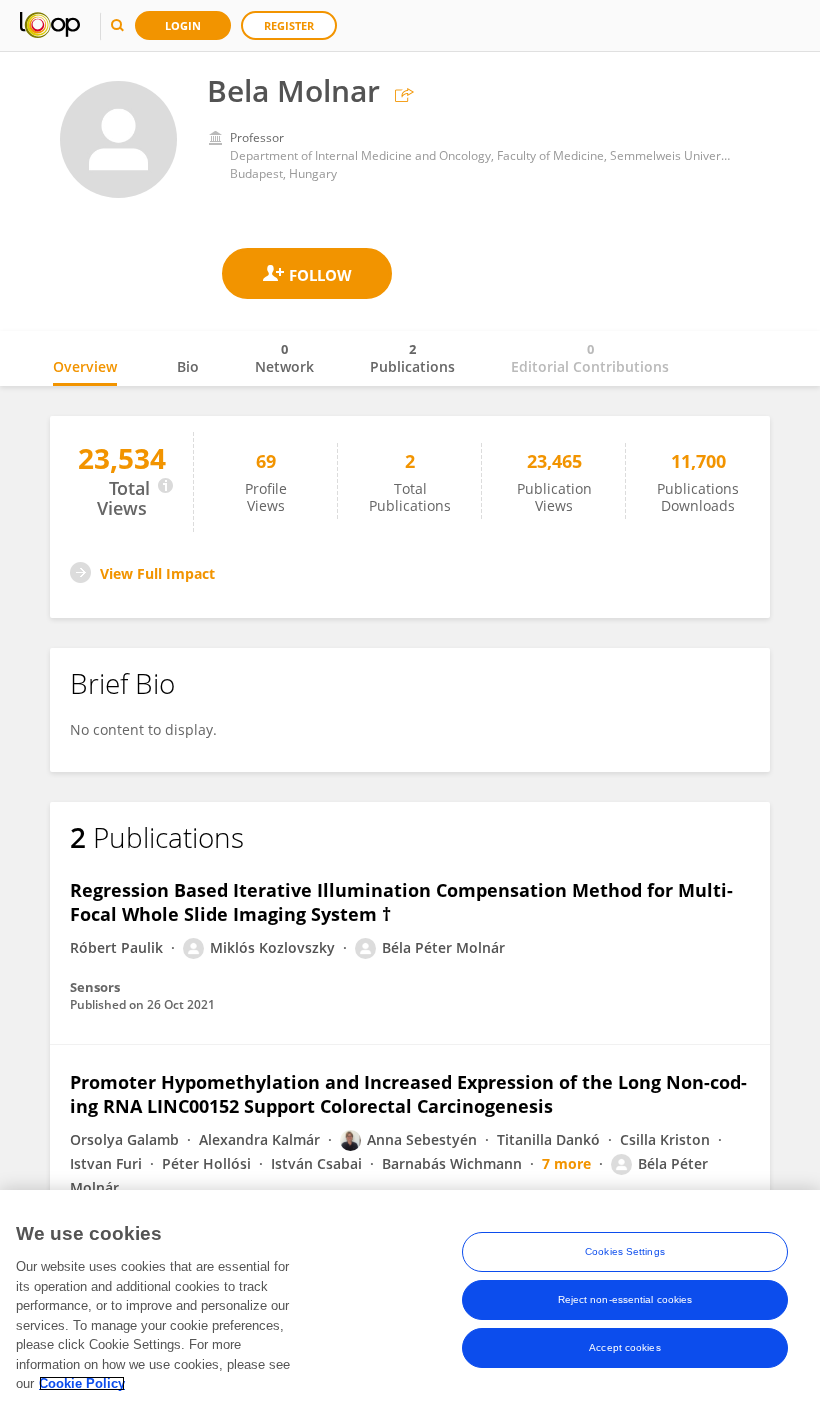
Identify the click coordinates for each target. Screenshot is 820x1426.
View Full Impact (157, 573)
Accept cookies (624, 1347)
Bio (188, 366)
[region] (410, 1308)
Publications (412, 358)
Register (289, 25)
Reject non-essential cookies (625, 1299)
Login (183, 25)
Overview (85, 366)
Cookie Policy (82, 1383)
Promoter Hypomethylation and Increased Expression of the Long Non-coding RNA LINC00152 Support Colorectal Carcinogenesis (408, 1094)
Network (284, 358)
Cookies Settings (625, 1251)
